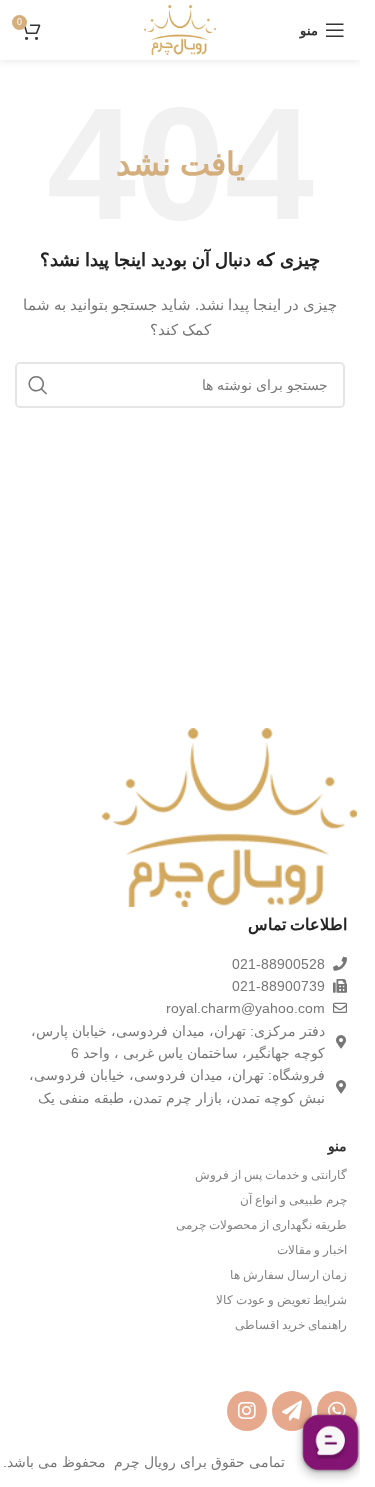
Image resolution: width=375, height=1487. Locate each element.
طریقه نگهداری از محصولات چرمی (261, 1225)
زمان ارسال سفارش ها (288, 1275)
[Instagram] (247, 1411)
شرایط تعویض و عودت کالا (281, 1300)
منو (337, 1146)
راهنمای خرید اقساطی (291, 1325)
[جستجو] (38, 385)
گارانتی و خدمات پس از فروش (271, 1175)
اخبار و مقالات (312, 1250)
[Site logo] (179, 29)
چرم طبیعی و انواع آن (293, 1200)
